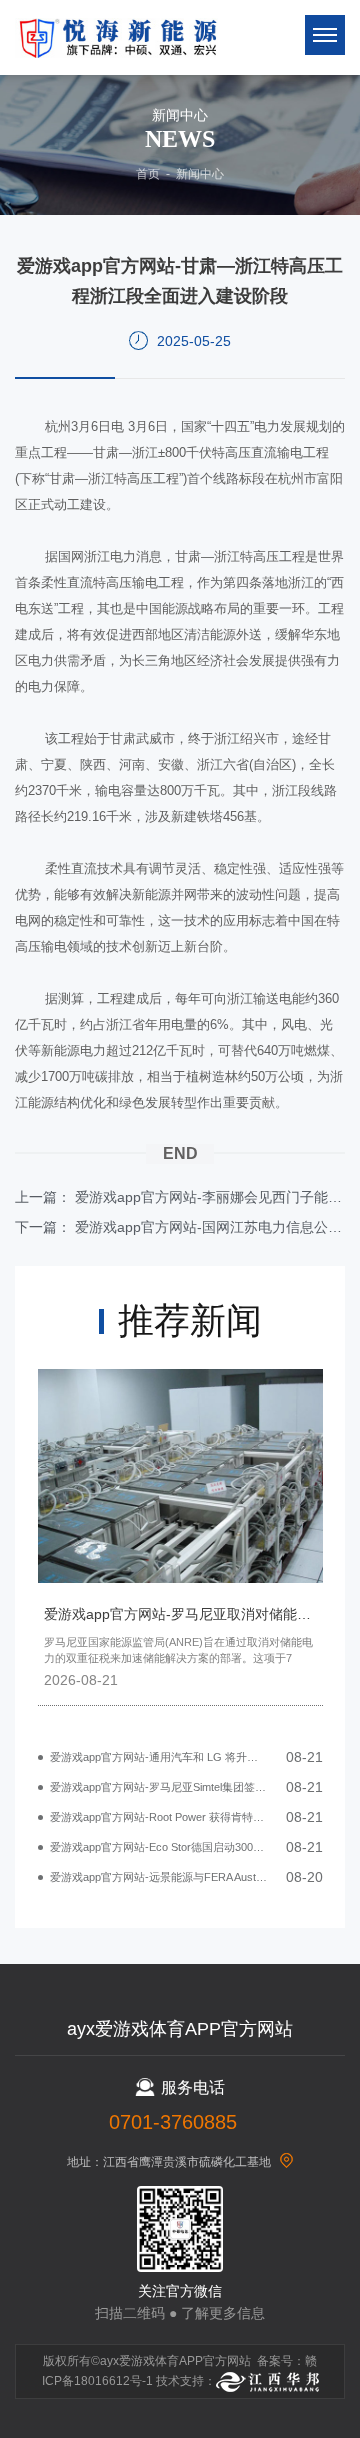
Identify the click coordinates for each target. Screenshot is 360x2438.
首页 (148, 174)
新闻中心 (200, 174)
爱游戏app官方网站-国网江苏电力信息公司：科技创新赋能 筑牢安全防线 (210, 1227)
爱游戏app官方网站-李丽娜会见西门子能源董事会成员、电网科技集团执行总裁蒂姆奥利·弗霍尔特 (210, 1197)
